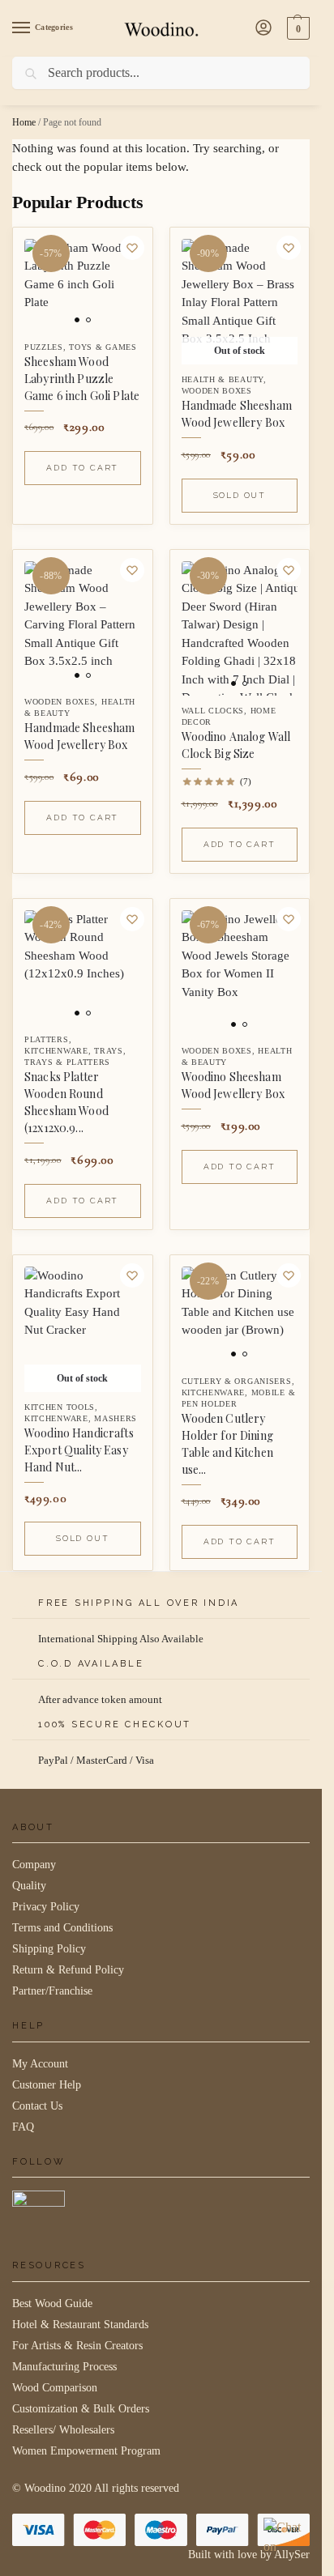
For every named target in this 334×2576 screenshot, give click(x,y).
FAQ (23, 2127)
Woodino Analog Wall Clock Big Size (236, 745)
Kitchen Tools (60, 1407)
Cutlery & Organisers (237, 1381)
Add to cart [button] (82, 468)
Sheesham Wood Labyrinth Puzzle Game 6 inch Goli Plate (82, 379)
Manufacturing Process (64, 2367)
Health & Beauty (223, 379)
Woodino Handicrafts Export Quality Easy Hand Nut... (79, 1450)
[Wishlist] (132, 248)
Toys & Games (103, 347)
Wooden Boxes (217, 391)
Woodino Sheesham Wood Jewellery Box (233, 1085)
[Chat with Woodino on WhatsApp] (285, 2539)
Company (34, 1865)
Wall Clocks (213, 711)
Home (24, 122)
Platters (47, 1039)
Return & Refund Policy (68, 1970)
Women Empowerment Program (86, 2451)
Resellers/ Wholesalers (63, 2430)
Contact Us (37, 2106)
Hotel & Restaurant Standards (80, 2325)
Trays (109, 1051)
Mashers (116, 1418)
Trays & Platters (67, 1062)
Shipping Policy (49, 1949)
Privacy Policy (46, 1907)
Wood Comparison (55, 2388)
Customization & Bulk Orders (81, 2409)
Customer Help (47, 2085)
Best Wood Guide (52, 2303)
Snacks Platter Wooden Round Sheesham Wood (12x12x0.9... (66, 1102)
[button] (296, 28)
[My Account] (263, 29)
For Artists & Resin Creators (77, 2346)
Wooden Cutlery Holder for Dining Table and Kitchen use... (227, 1444)
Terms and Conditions (62, 1928)
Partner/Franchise (52, 1991)
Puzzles (44, 347)
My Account (40, 2064)
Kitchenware (56, 1051)
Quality (29, 1886)
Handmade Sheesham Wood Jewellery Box (237, 414)
